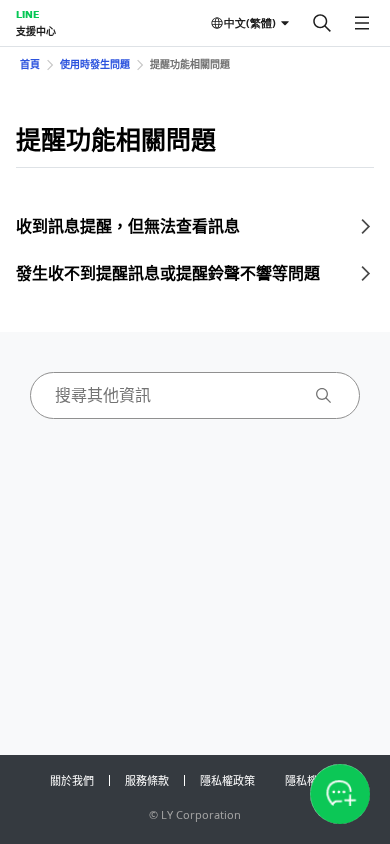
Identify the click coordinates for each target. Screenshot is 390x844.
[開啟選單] (362, 23)
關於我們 (72, 780)
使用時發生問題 (95, 64)
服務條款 (147, 780)
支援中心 (36, 31)
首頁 (30, 64)
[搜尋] (322, 23)
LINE (27, 14)
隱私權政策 (227, 780)
